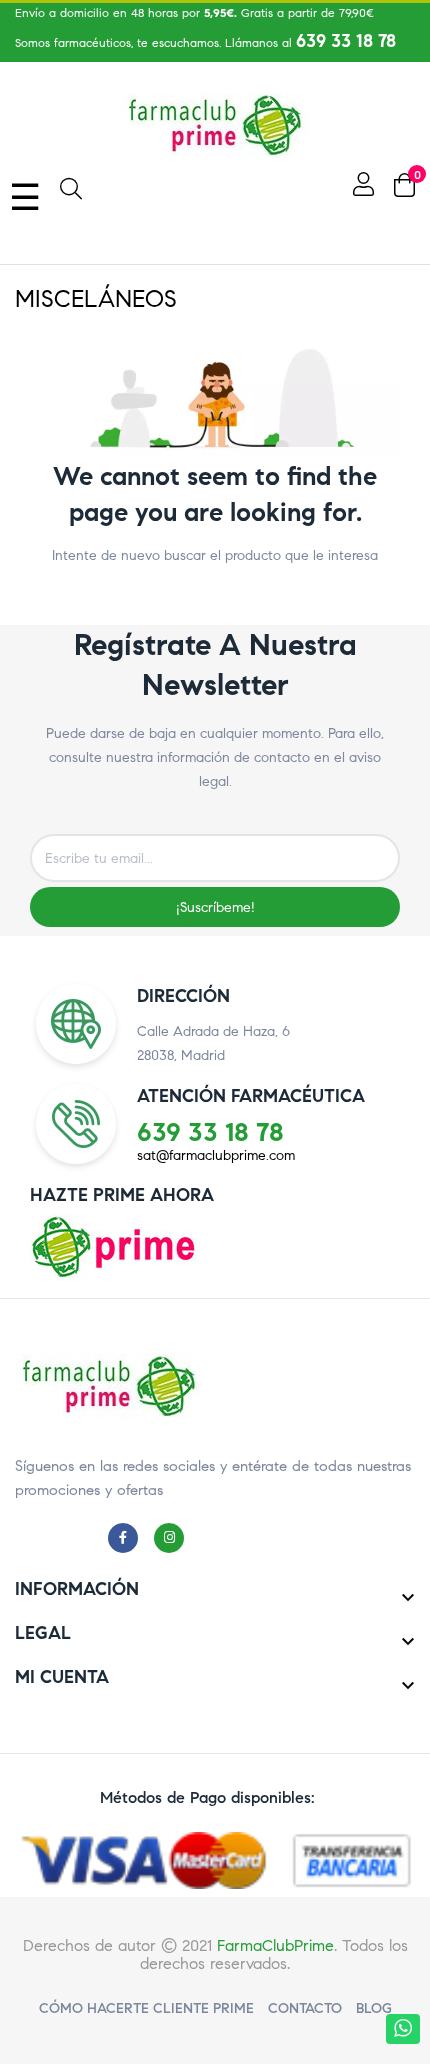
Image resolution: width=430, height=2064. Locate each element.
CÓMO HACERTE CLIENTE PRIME (146, 2008)
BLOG (374, 2008)
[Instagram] (174, 1537)
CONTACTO (305, 2008)
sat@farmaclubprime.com (216, 1155)
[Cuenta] (361, 184)
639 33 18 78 (346, 41)
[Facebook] (128, 1537)
